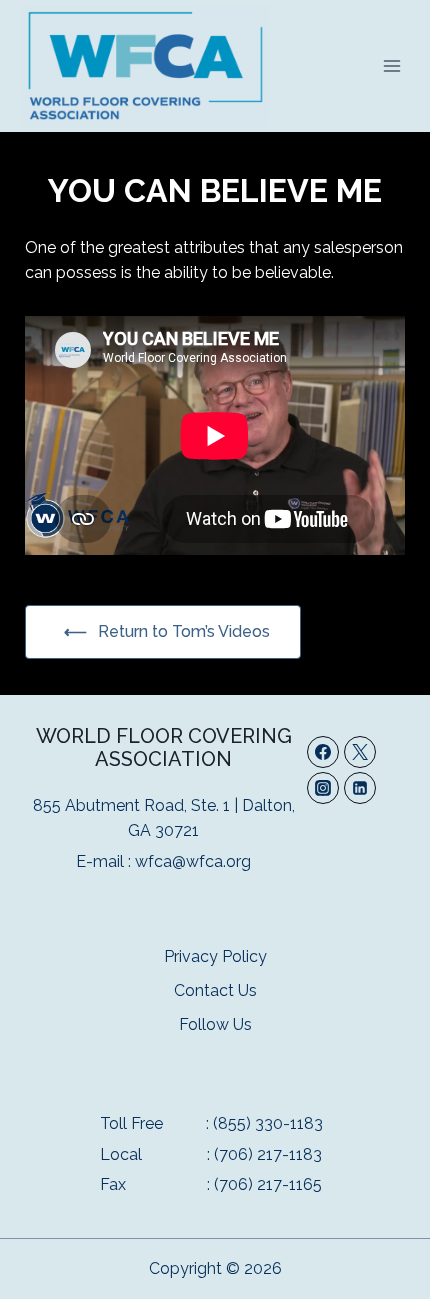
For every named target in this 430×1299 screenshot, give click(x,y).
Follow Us (215, 1024)
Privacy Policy (215, 956)
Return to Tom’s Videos (184, 631)
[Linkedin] (360, 788)
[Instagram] (323, 788)
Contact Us (215, 990)
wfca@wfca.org (193, 861)
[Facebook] (323, 752)
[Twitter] (360, 752)
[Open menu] (391, 65)
